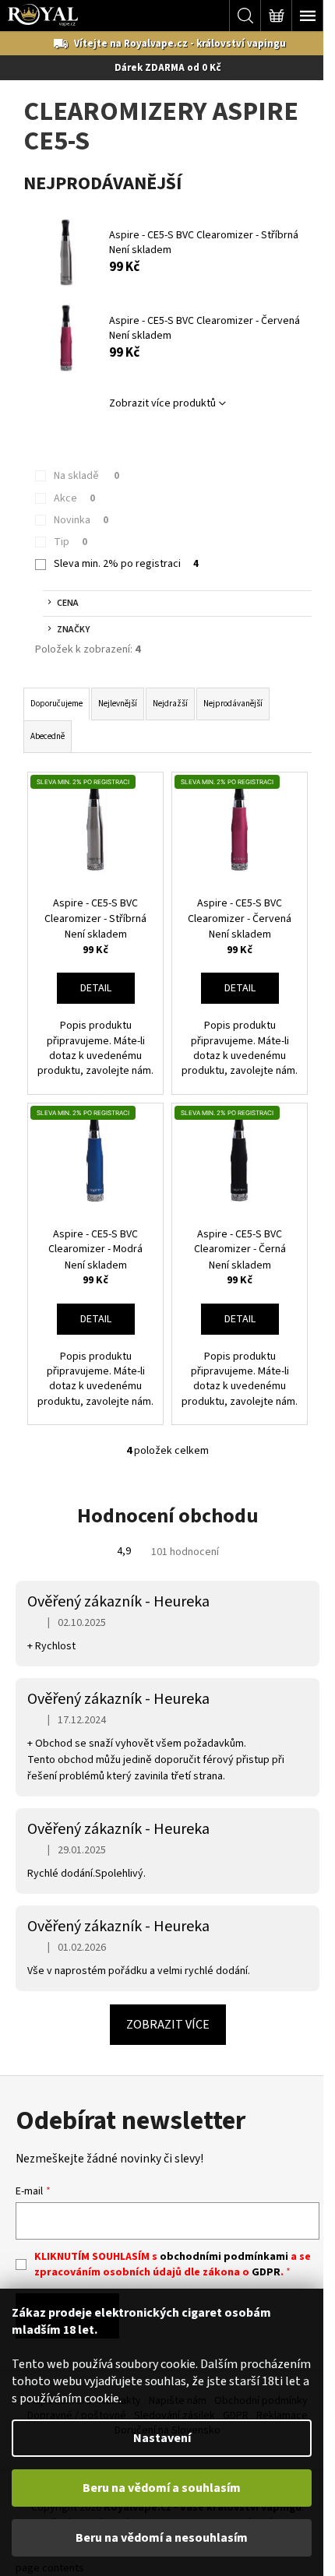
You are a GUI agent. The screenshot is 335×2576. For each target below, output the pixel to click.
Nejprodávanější (233, 704)
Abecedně (48, 736)
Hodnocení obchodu (168, 1516)
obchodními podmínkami (224, 2257)
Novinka (81, 520)
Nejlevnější (118, 704)
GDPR (266, 2272)
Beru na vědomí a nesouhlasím (162, 2538)
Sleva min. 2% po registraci (126, 564)
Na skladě (86, 476)
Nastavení (162, 2438)
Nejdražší (170, 704)
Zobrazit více (168, 2025)
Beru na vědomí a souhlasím (162, 2488)
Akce (74, 498)
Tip (71, 542)
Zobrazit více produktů (162, 403)
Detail (96, 988)
